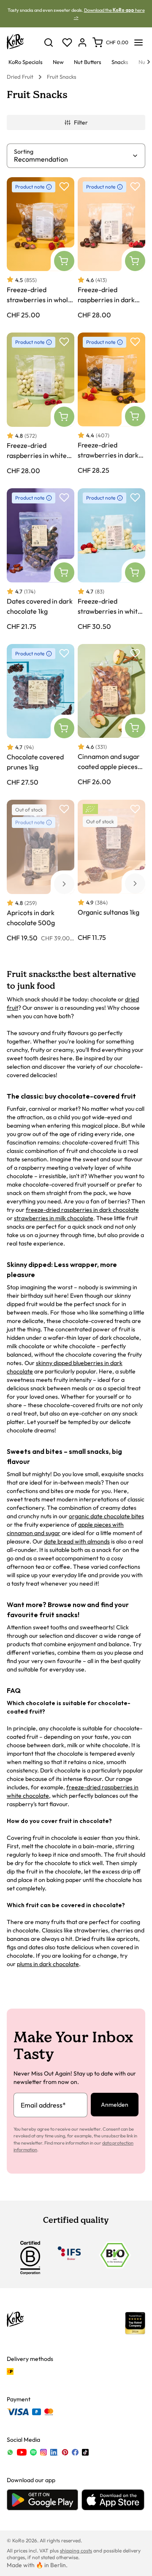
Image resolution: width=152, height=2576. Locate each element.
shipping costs (76, 2551)
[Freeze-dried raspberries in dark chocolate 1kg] (111, 248)
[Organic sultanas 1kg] (111, 871)
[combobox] (73, 159)
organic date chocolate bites (106, 1516)
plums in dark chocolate (48, 1964)
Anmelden (115, 2105)
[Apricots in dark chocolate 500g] (41, 871)
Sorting (24, 152)
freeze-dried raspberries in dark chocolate (82, 1210)
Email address (43, 2105)
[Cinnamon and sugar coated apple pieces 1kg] (111, 715)
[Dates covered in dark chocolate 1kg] (41, 559)
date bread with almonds (77, 1541)
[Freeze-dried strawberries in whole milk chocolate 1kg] (41, 248)
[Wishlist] (67, 43)
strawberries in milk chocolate (54, 1218)
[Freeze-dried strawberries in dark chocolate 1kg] (111, 404)
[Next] (149, 62)
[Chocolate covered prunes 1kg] (41, 715)
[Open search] (49, 43)
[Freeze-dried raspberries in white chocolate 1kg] (41, 404)
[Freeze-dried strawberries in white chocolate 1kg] (111, 559)
